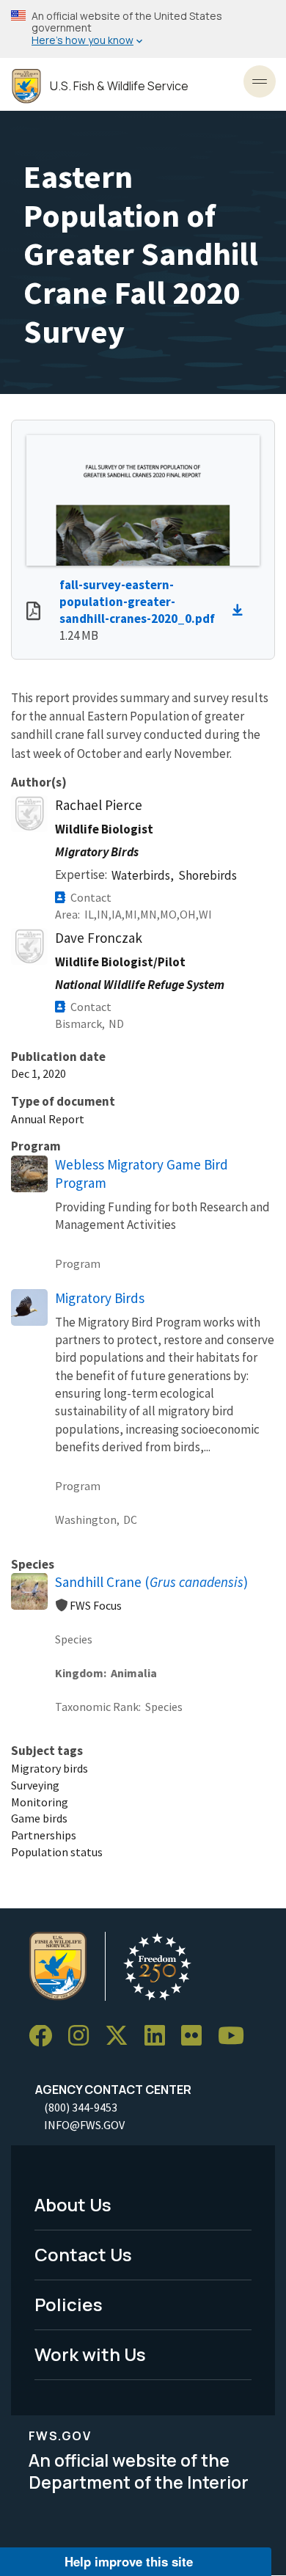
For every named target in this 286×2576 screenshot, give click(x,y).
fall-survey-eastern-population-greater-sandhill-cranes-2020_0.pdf (137, 602)
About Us (73, 2204)
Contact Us (83, 2254)
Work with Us (90, 2354)
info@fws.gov (84, 2125)
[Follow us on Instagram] (84, 2036)
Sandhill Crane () (151, 1582)
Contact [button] (91, 897)
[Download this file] (241, 610)
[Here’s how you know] (143, 29)
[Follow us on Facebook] (45, 2036)
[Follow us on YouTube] (236, 2036)
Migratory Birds (100, 1298)
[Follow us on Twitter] (122, 2036)
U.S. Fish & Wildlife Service (119, 86)
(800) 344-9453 (81, 2107)
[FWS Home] (26, 86)
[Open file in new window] (33, 613)
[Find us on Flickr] (197, 2036)
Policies (69, 2304)
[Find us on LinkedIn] (160, 2036)
